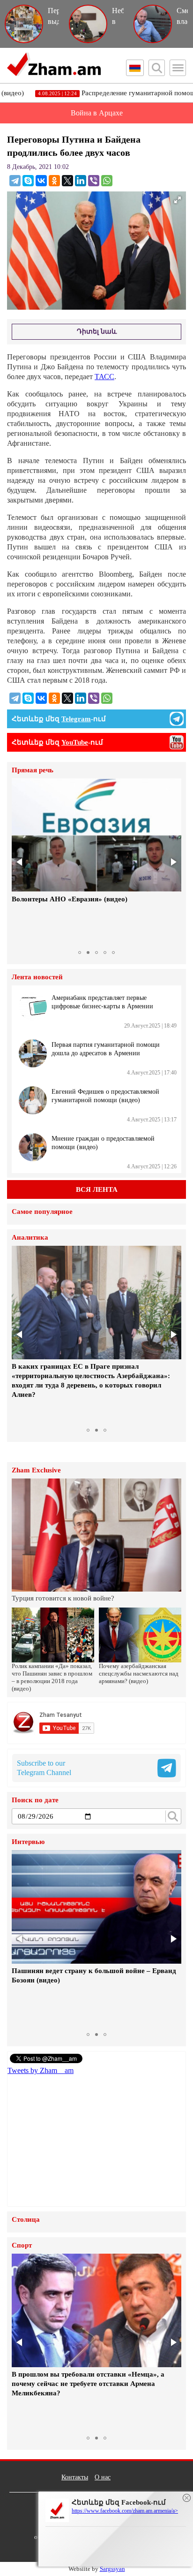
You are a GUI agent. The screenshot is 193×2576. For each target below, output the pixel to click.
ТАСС (104, 377)
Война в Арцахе (97, 113)
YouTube (75, 742)
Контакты (75, 2477)
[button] (20, 862)
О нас (103, 2477)
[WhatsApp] (107, 181)
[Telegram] (15, 181)
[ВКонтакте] (41, 181)
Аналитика (30, 1238)
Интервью (28, 1842)
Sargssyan (112, 2569)
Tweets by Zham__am (41, 2070)
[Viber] (94, 181)
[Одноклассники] (54, 181)
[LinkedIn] (81, 181)
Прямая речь (33, 770)
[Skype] (28, 181)
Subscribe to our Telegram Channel (44, 1768)
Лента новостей (37, 977)
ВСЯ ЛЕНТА (97, 1189)
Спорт (22, 2245)
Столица (26, 2220)
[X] (67, 181)
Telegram (76, 719)
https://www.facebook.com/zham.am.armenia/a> (125, 2511)
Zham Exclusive (36, 1470)
